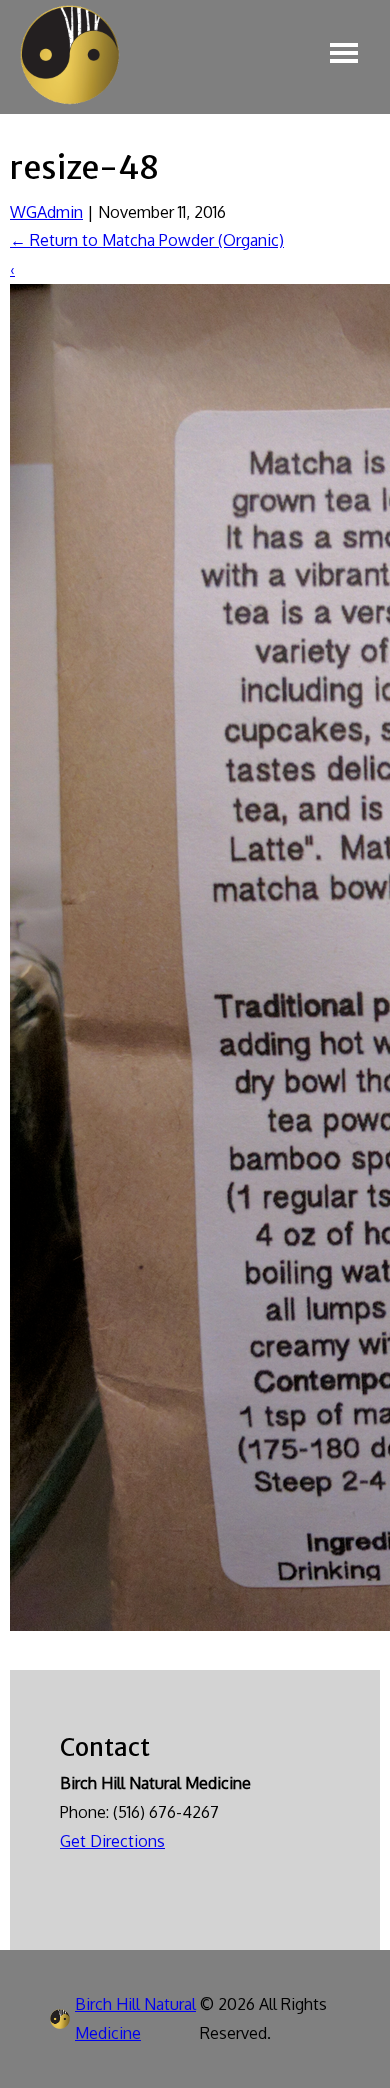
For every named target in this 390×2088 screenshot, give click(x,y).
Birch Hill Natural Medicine (135, 2018)
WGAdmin (46, 212)
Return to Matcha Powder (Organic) (147, 240)
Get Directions (112, 1841)
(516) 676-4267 (166, 1812)
